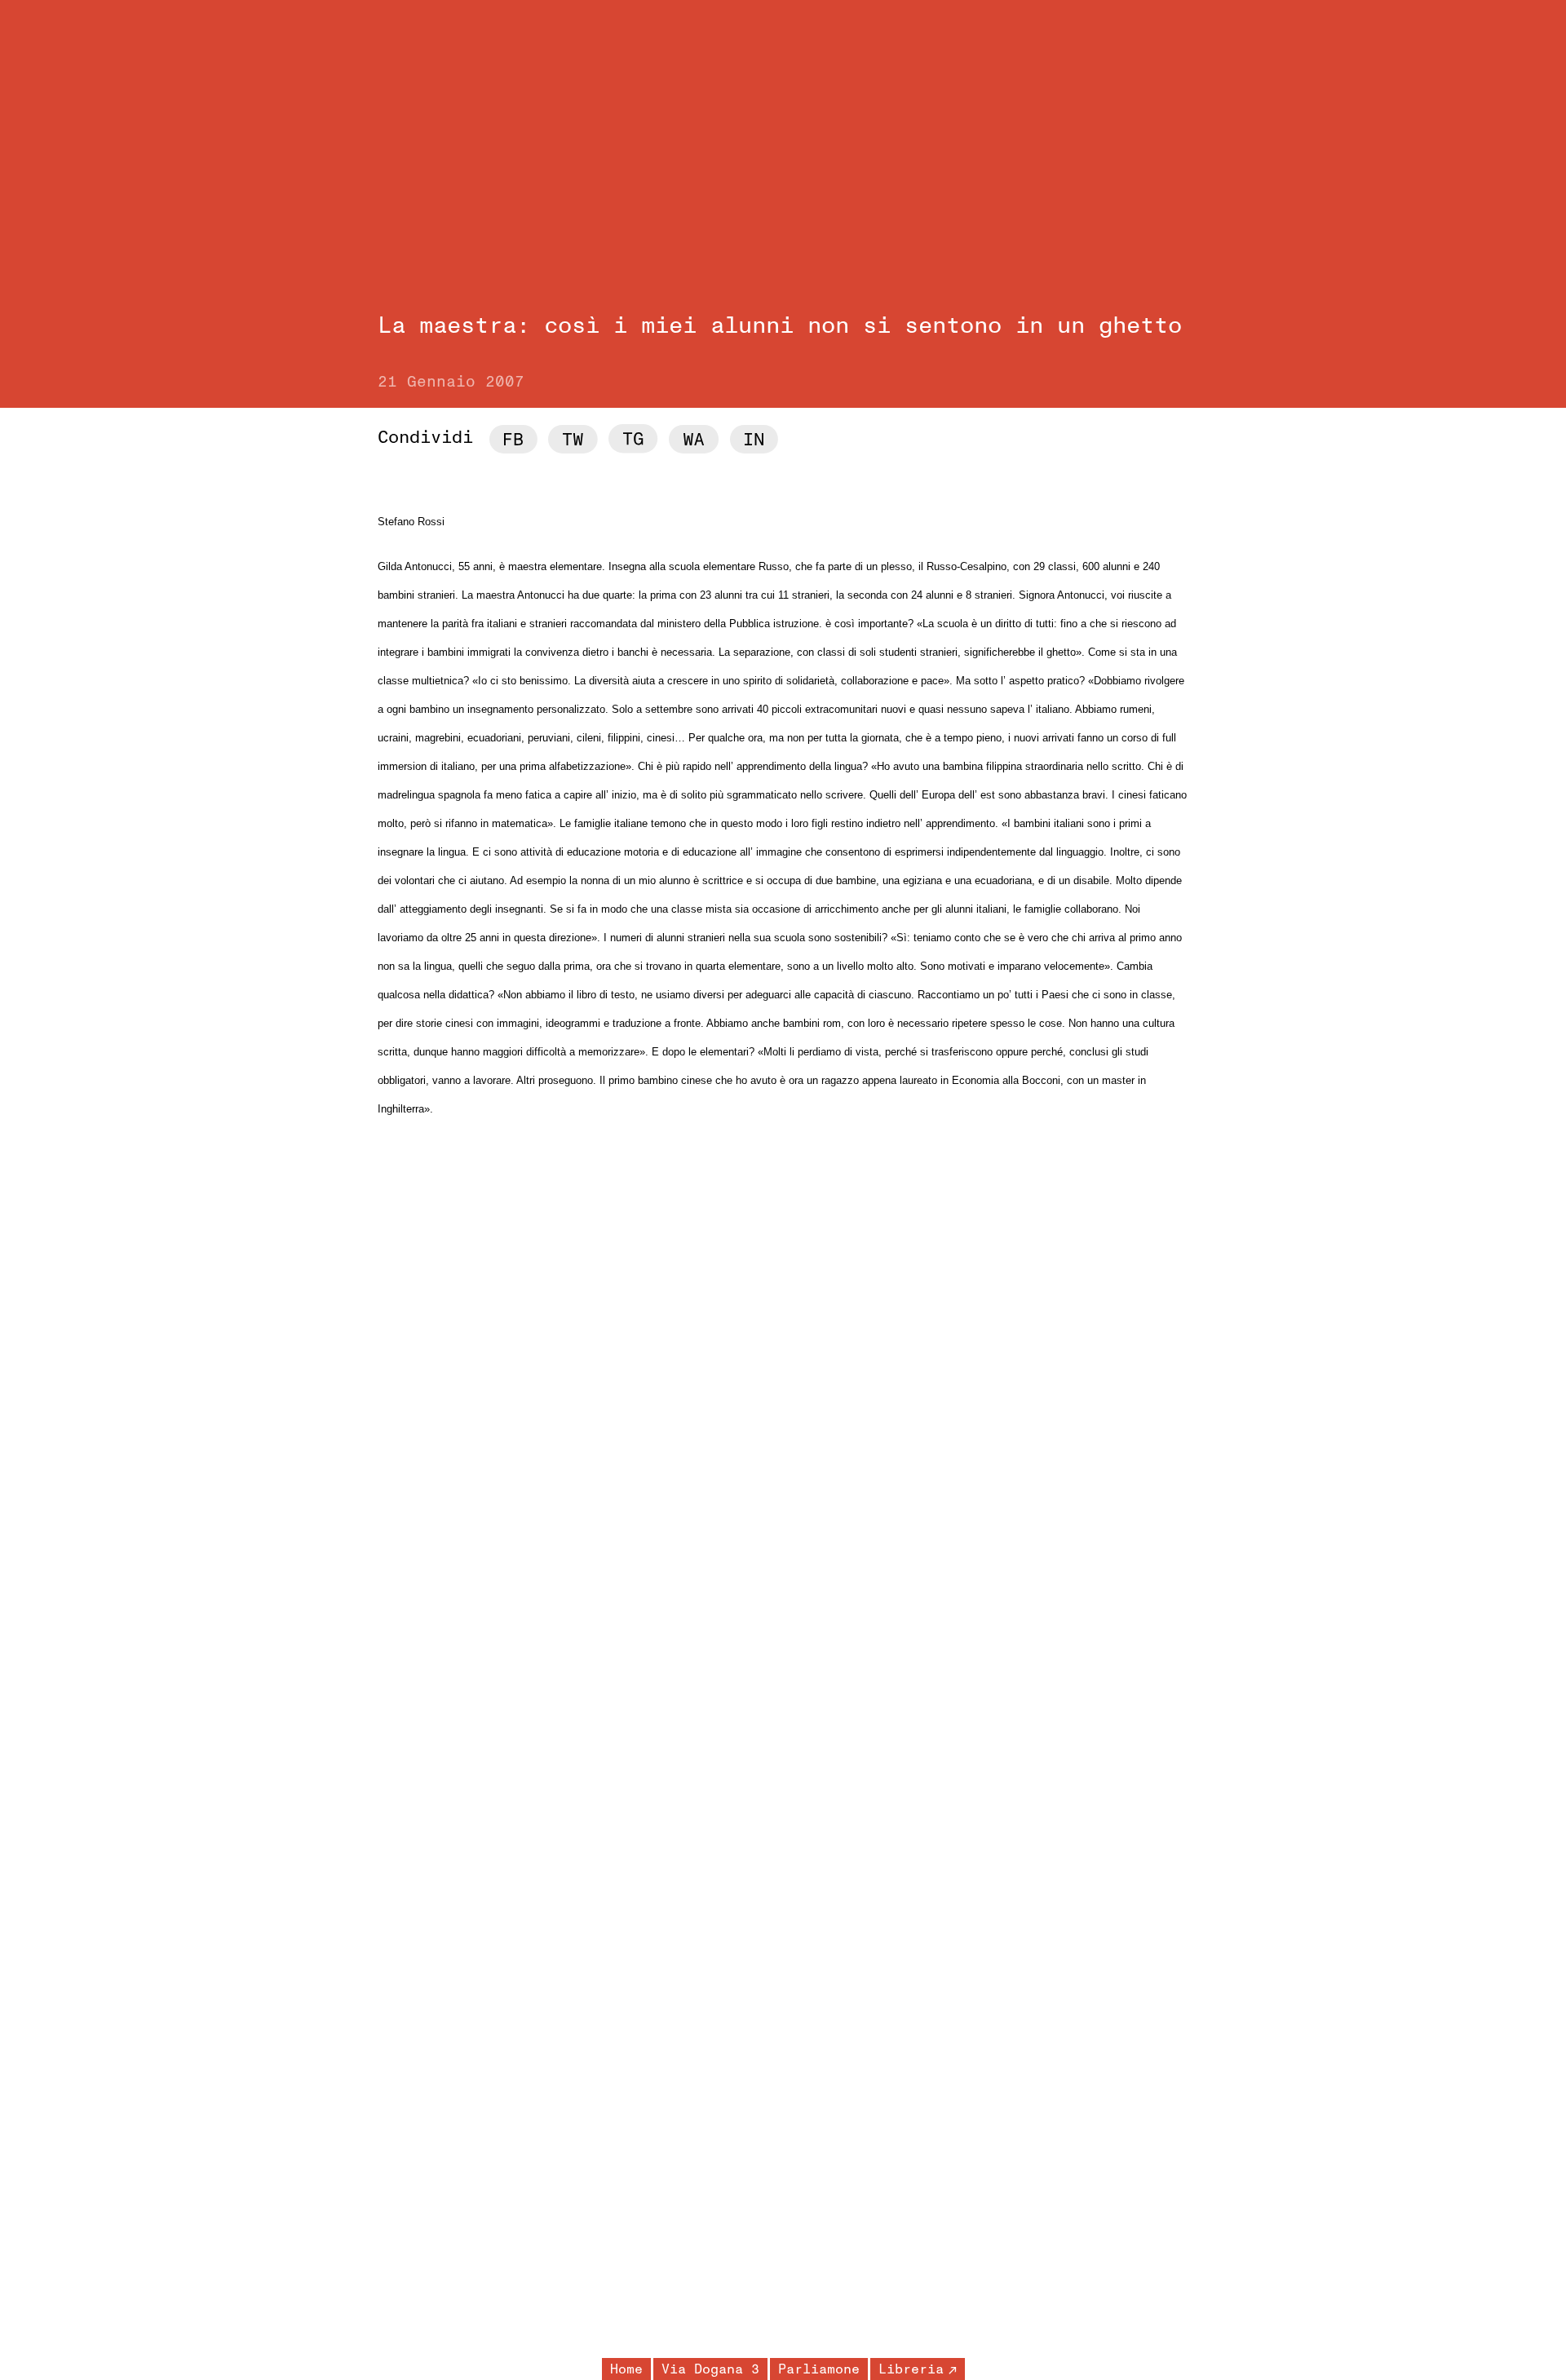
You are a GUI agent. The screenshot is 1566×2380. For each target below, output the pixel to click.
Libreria (911, 2369)
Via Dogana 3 (710, 2369)
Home (626, 2369)
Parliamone (819, 2369)
